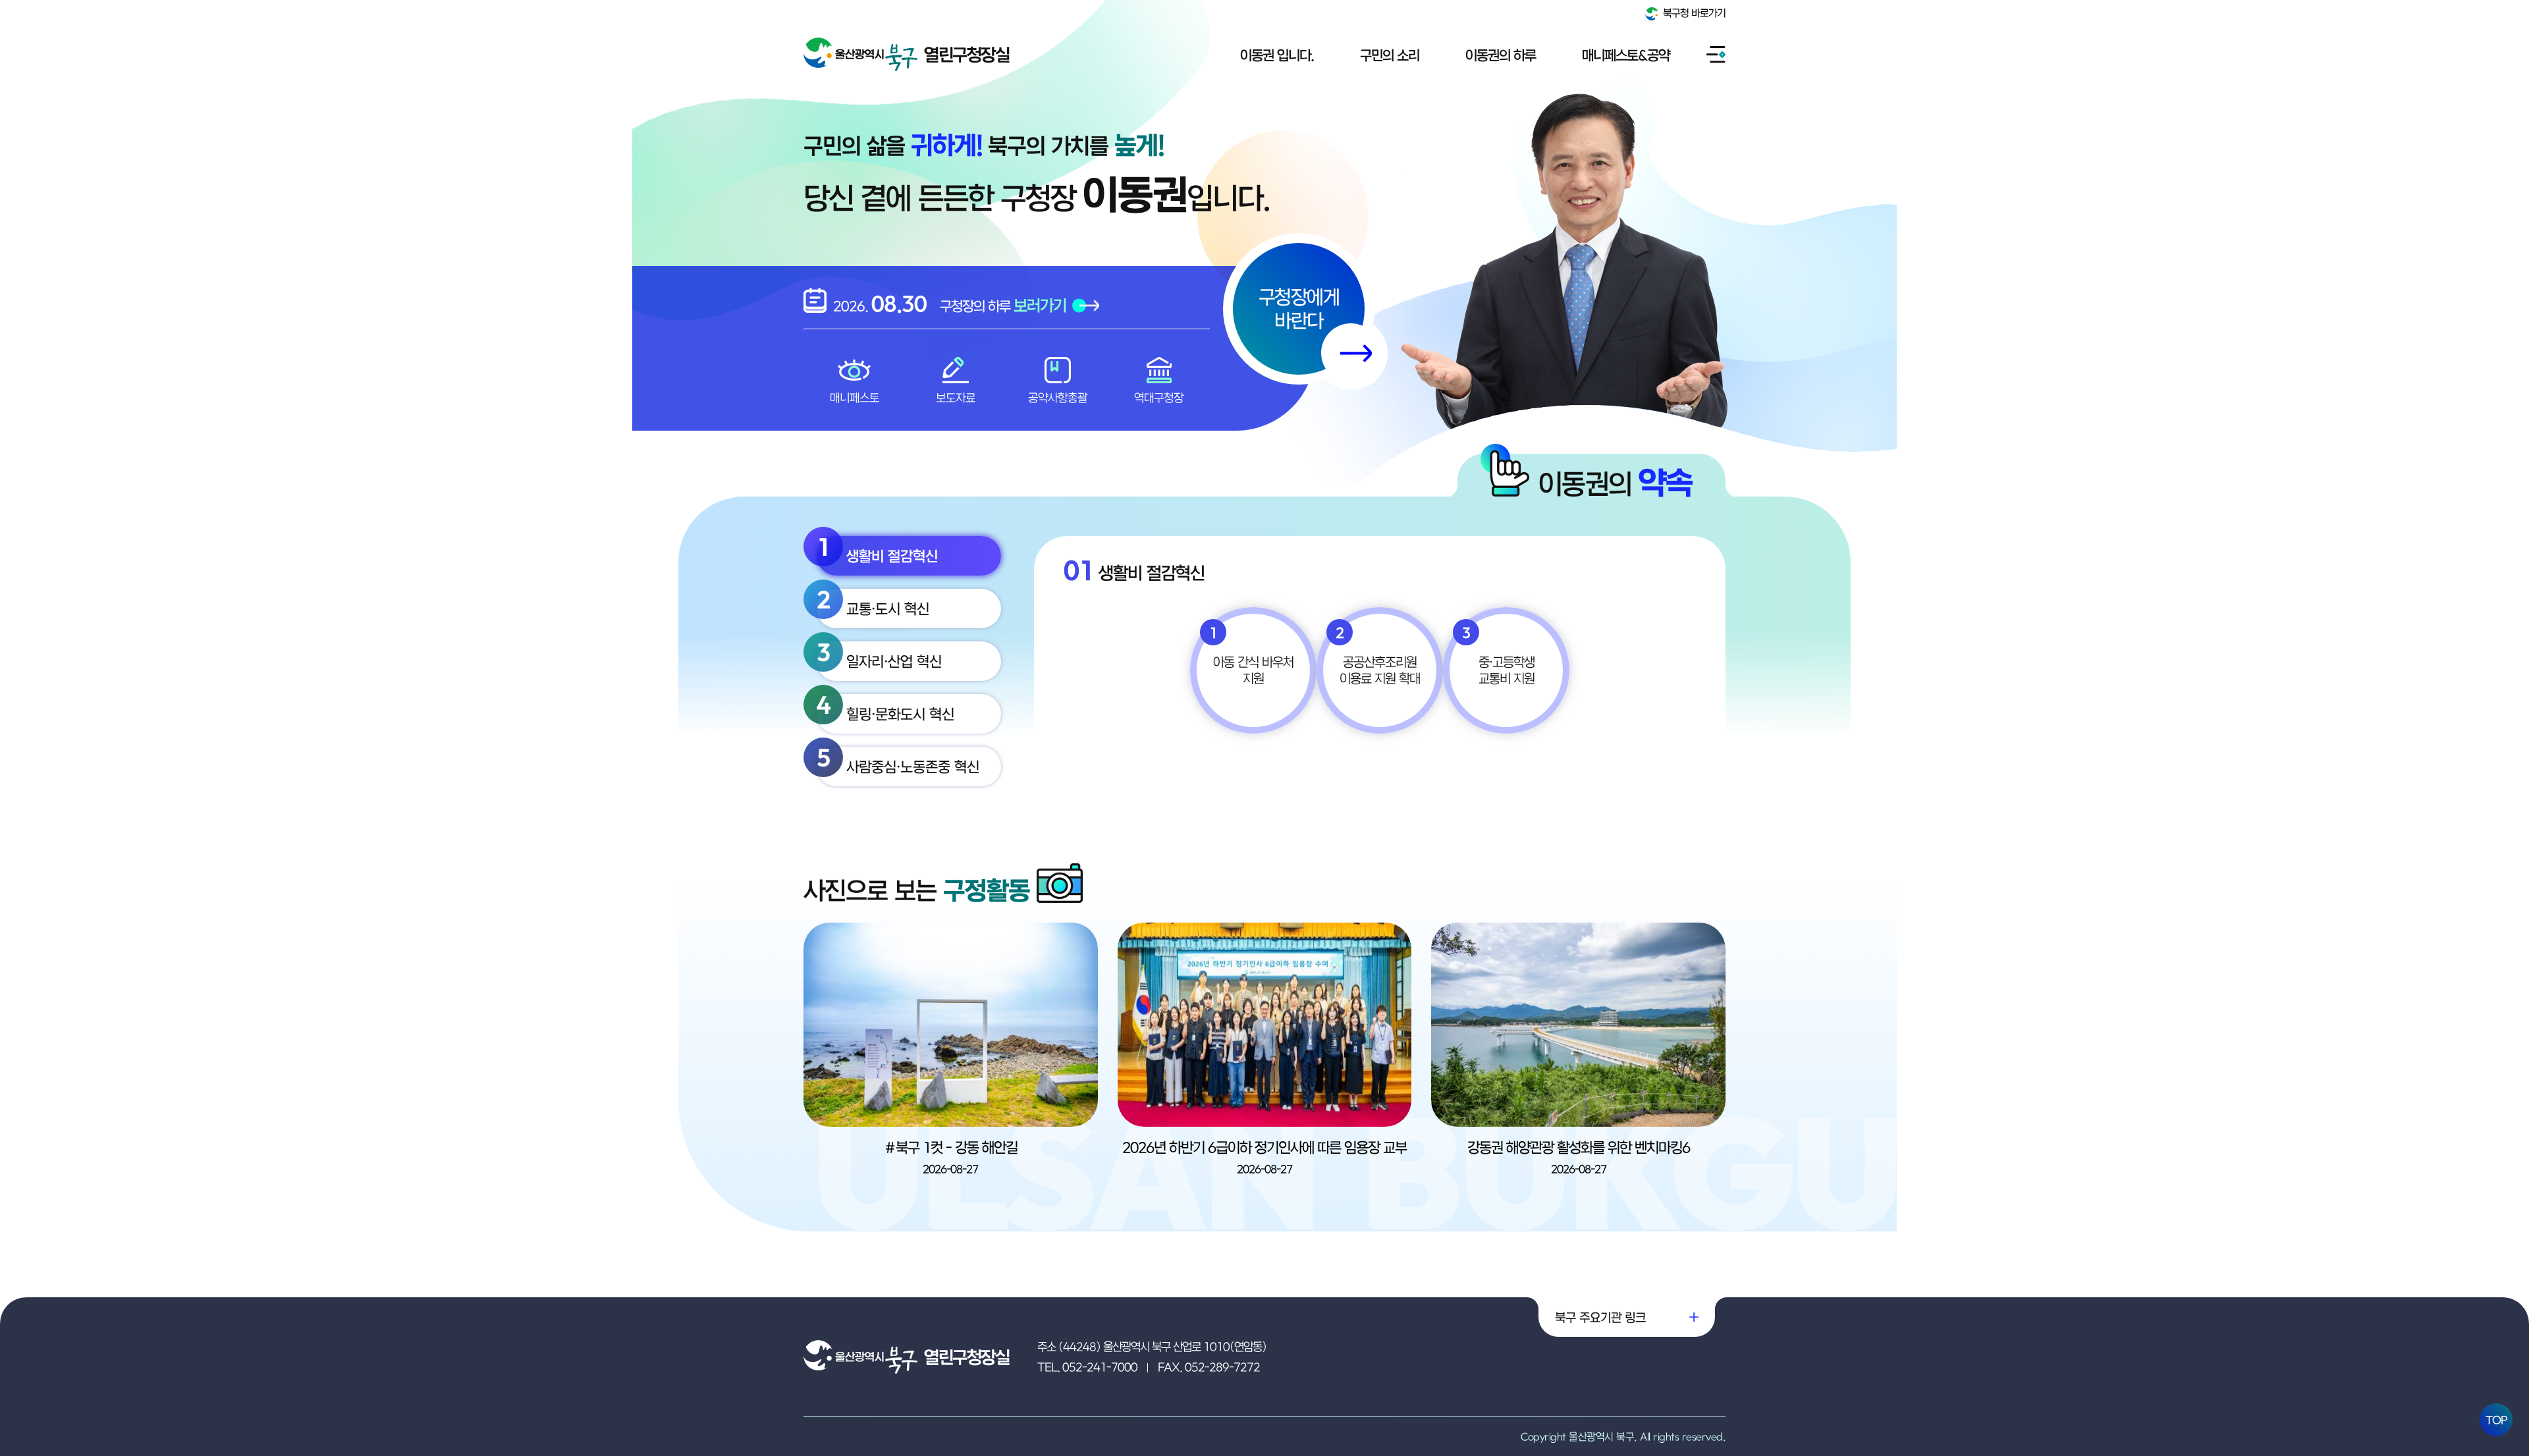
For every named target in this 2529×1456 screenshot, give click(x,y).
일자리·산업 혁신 (879, 656)
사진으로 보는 (917, 890)
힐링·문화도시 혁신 (885, 708)
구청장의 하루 (1003, 305)
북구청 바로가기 (1693, 13)
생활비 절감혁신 (877, 550)
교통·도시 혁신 (873, 603)
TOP (2496, 1420)
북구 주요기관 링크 (1600, 1317)
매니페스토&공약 (1626, 55)
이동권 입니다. (1277, 55)
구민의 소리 (1390, 55)
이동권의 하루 (1501, 55)
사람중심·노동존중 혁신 (898, 761)
